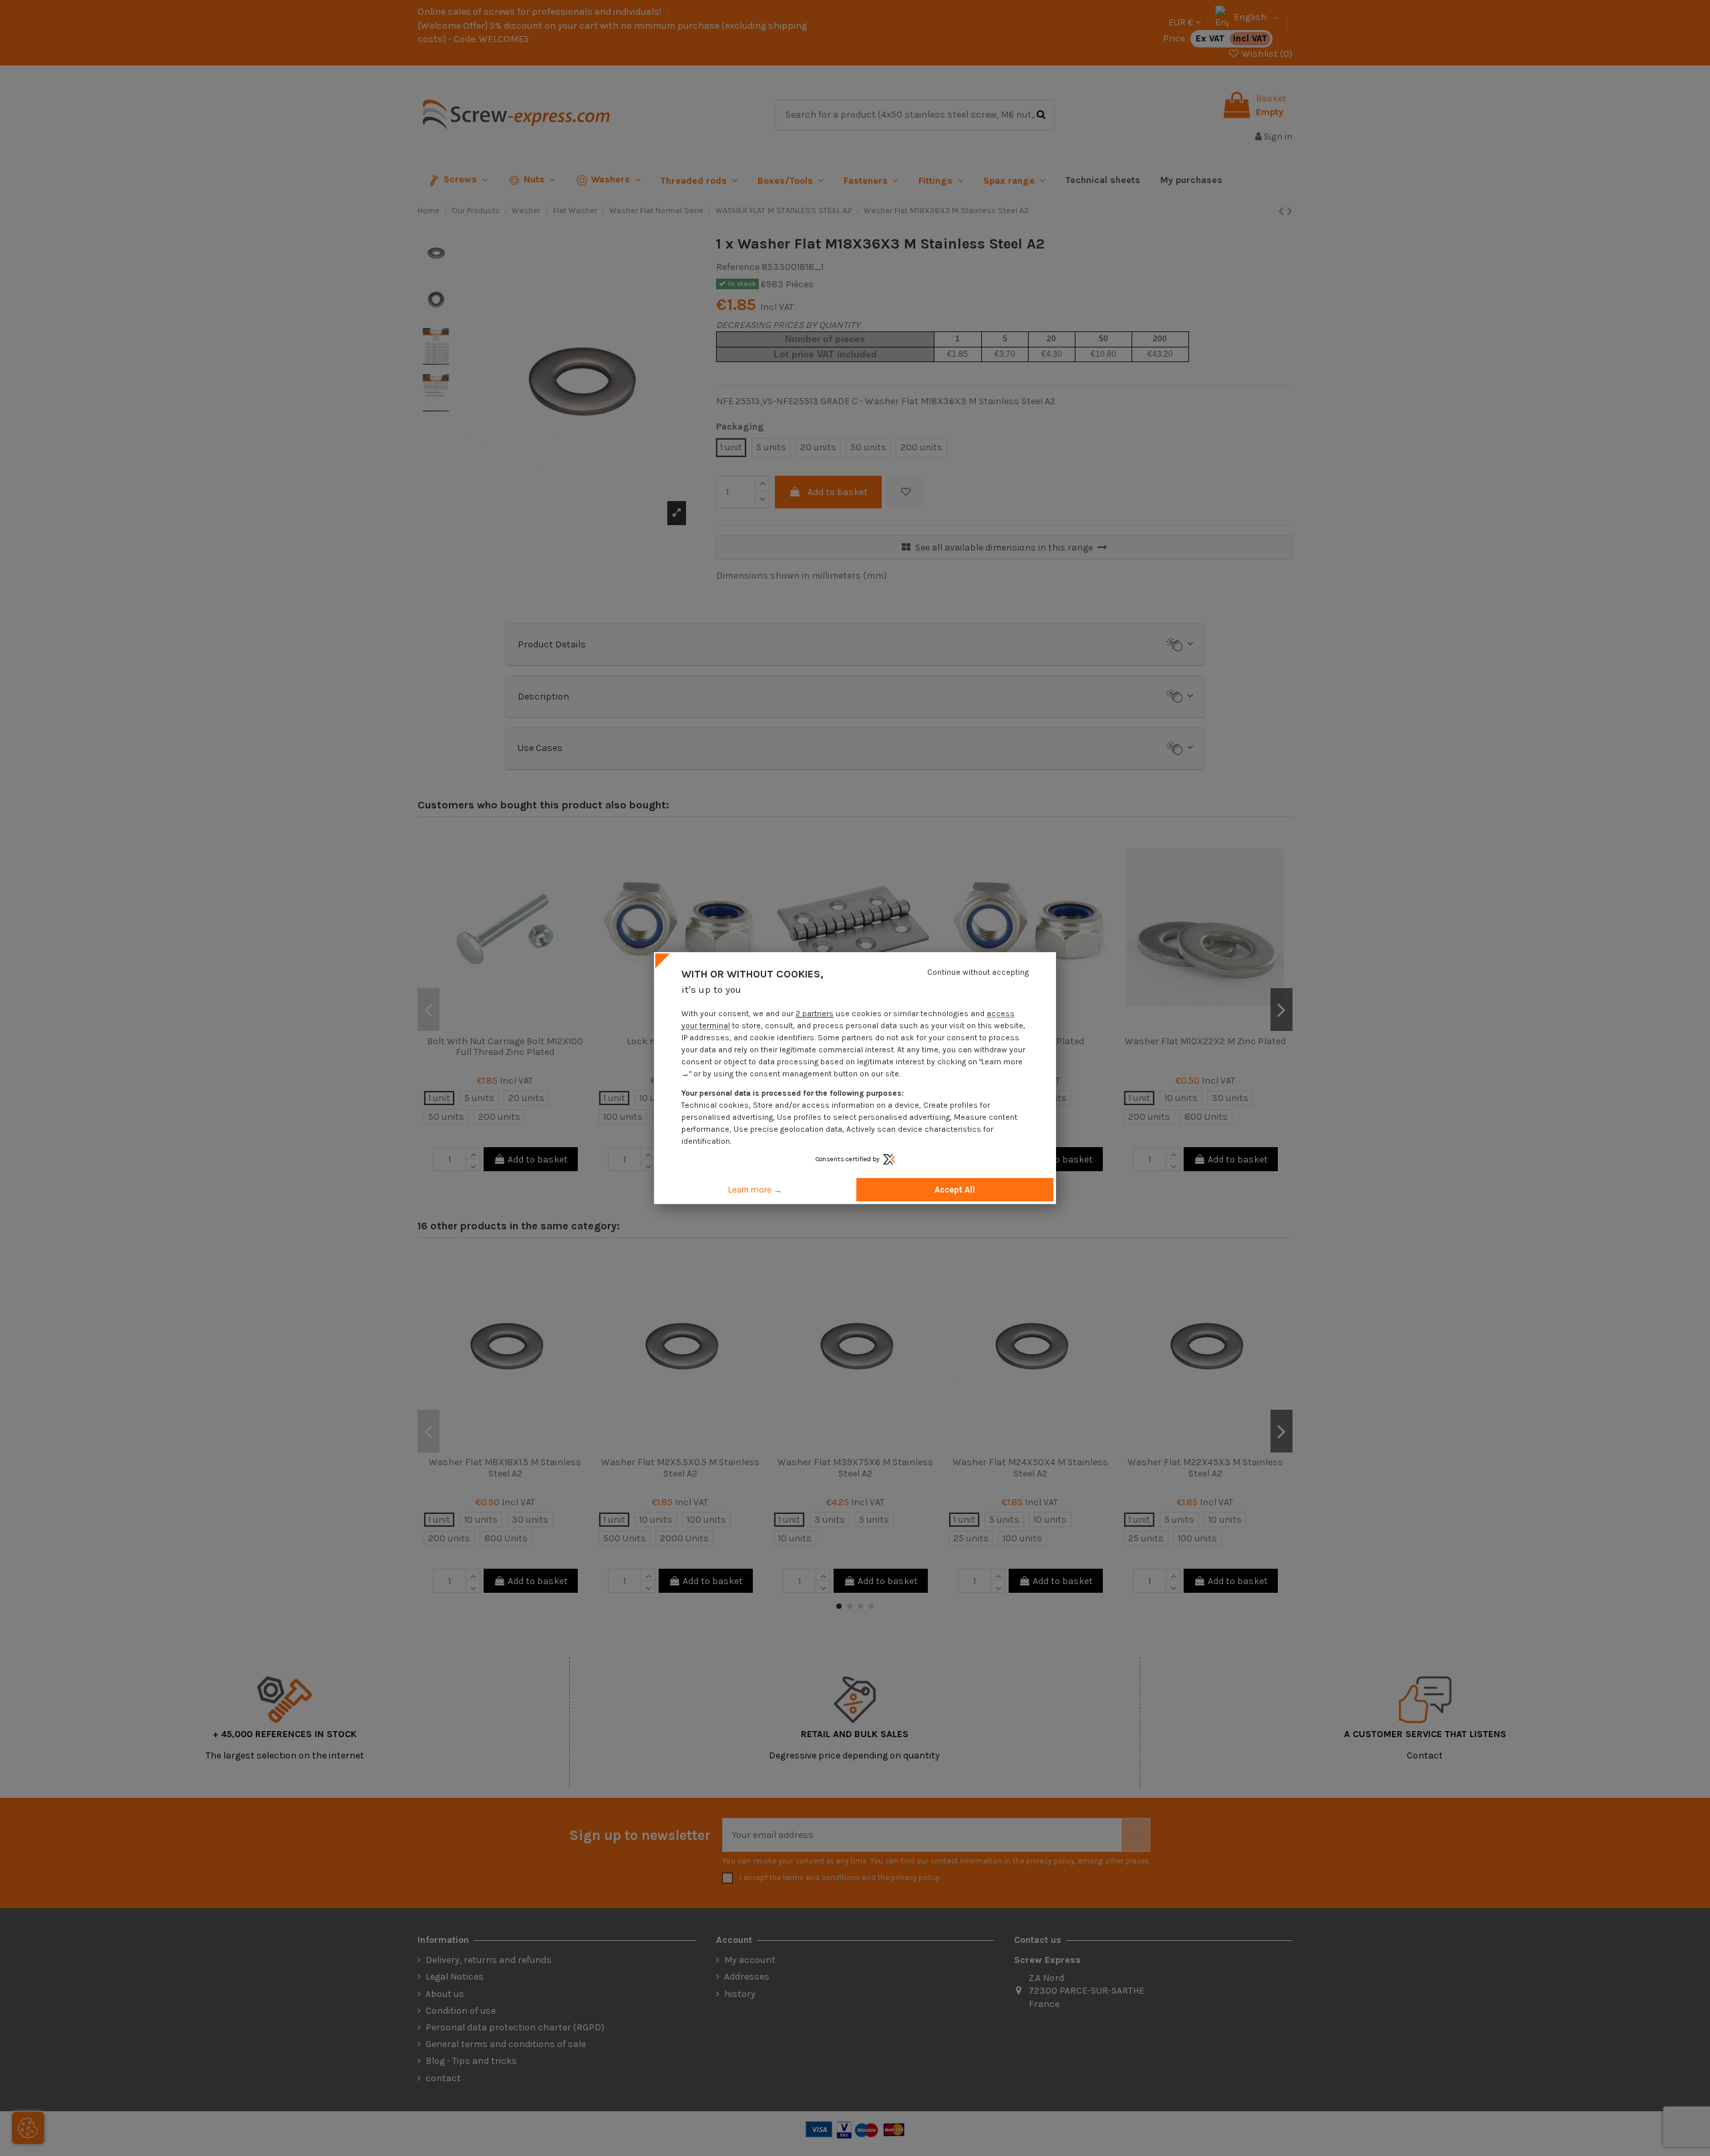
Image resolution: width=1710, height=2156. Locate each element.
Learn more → (755, 1190)
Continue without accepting (978, 972)
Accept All (955, 1190)
